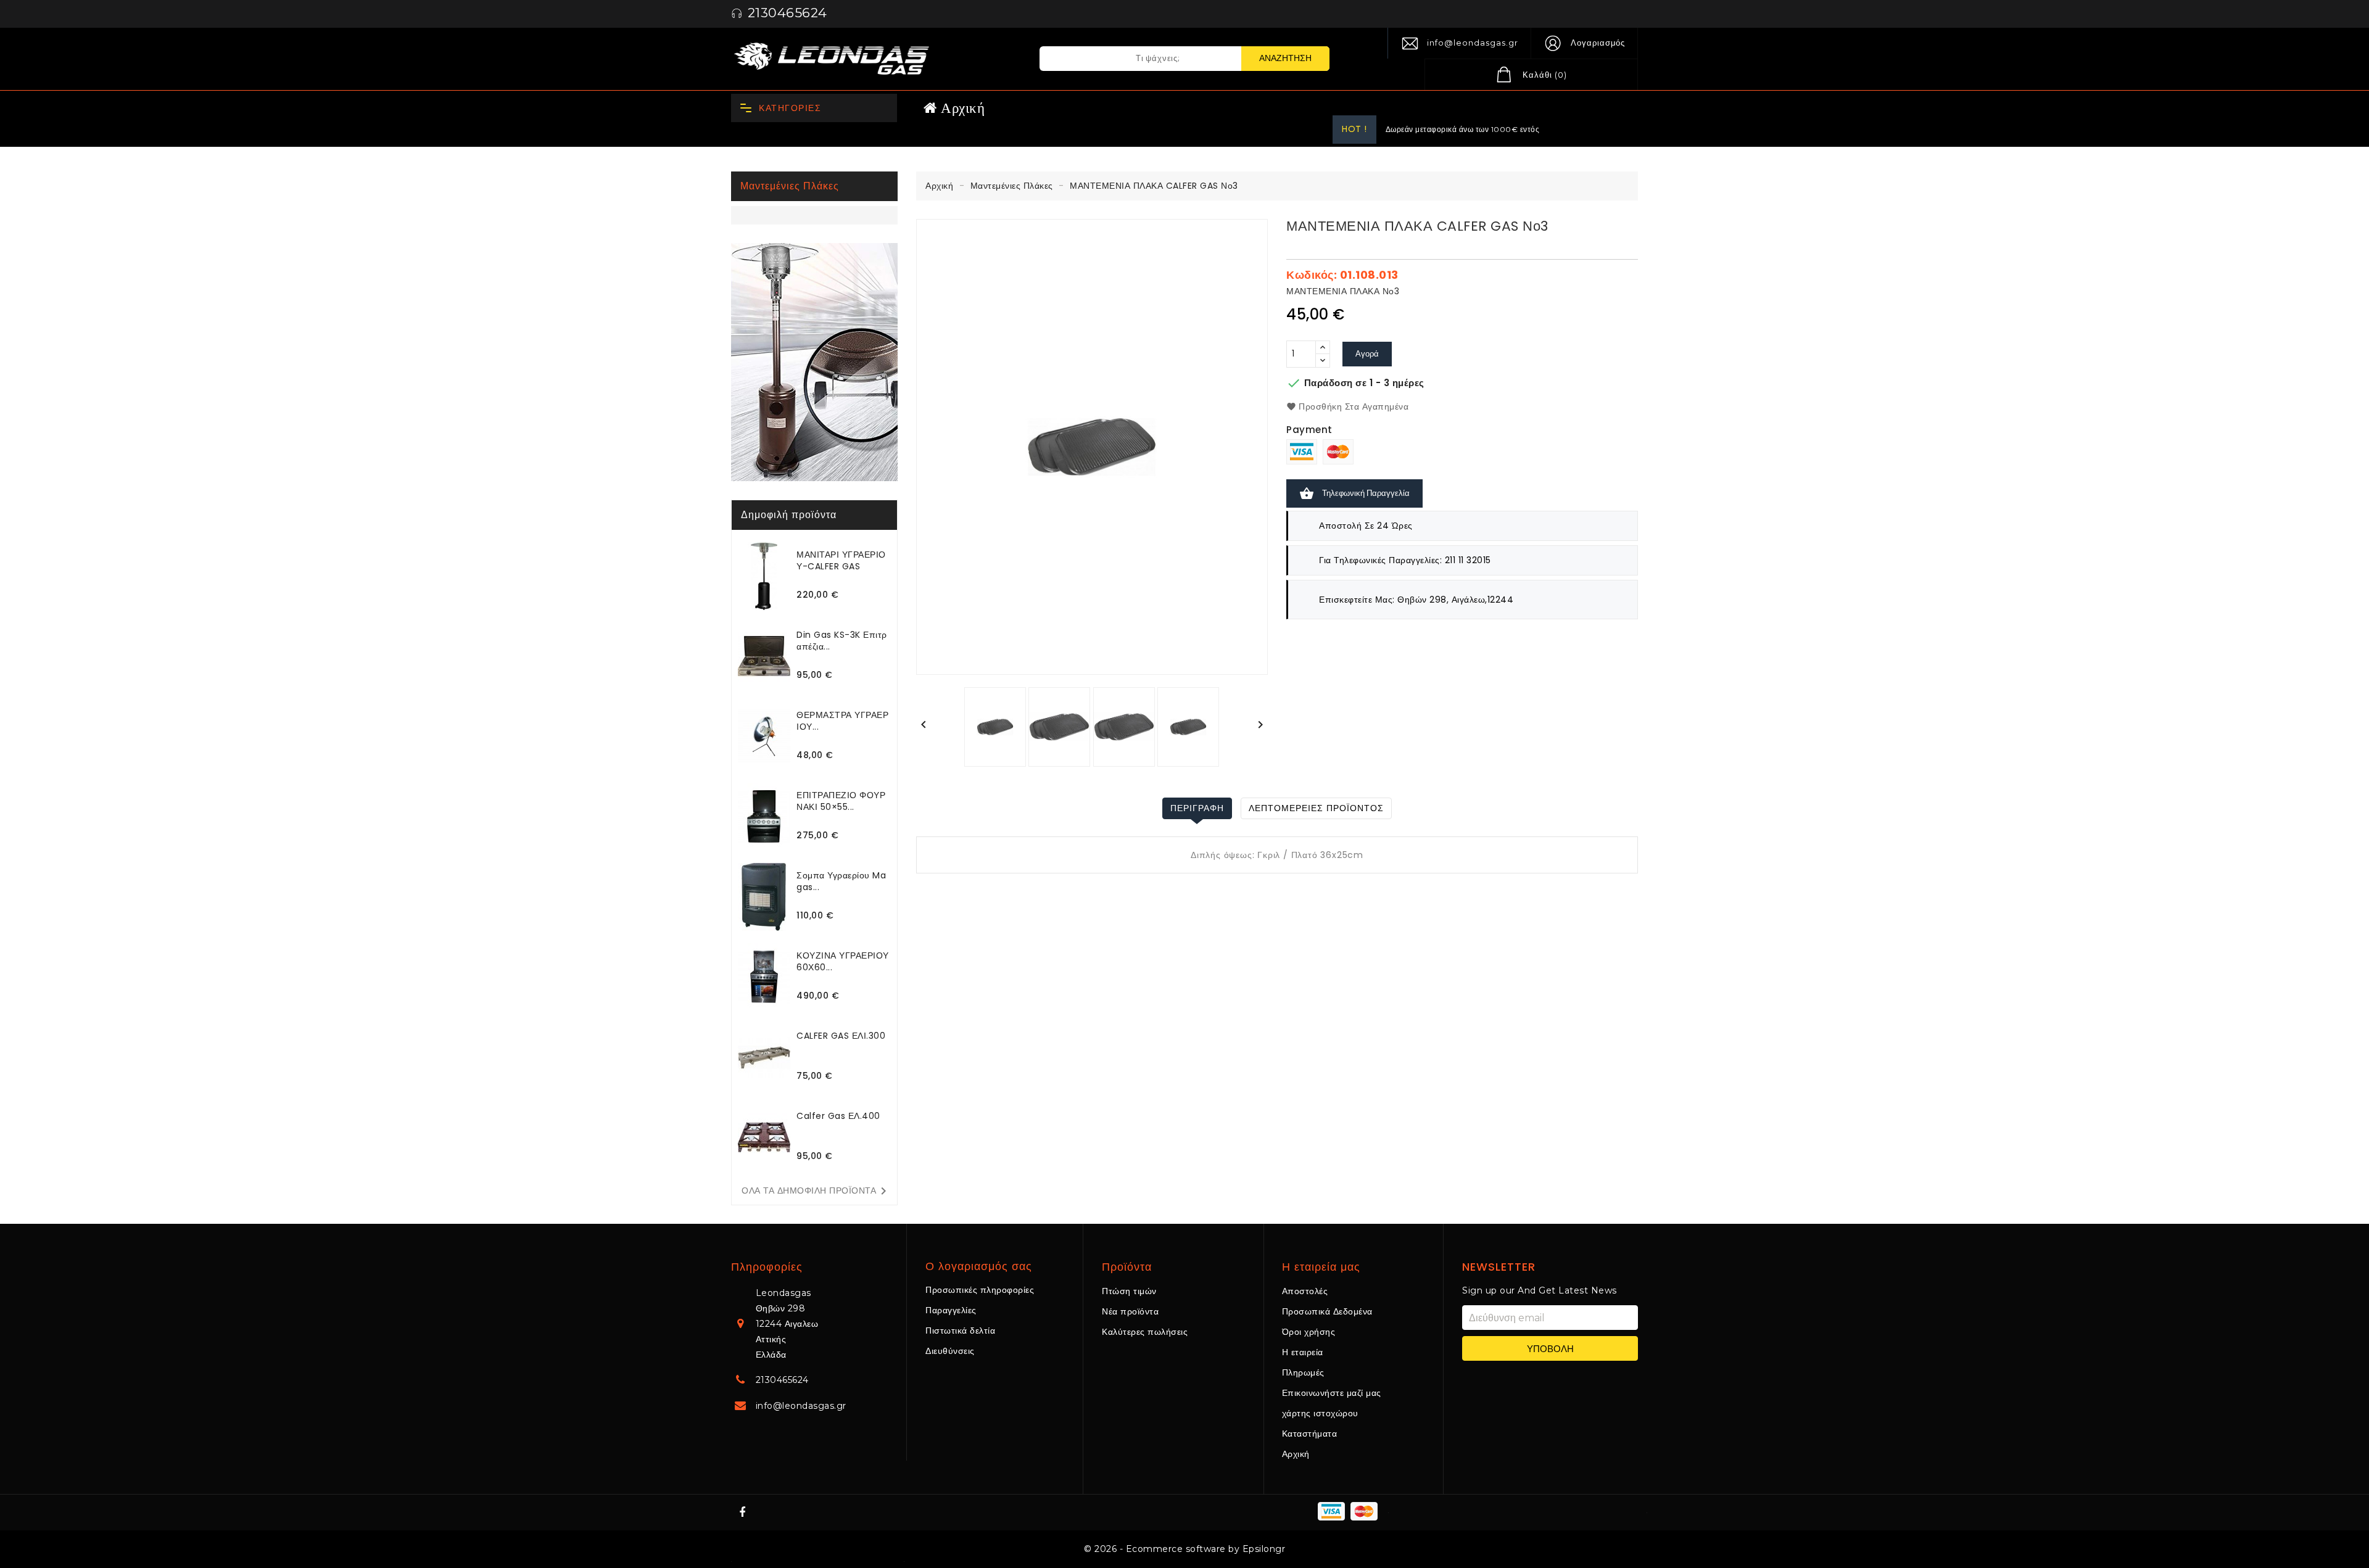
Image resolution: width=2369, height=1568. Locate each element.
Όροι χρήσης (1309, 1332)
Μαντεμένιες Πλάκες (790, 186)
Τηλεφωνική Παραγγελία (1354, 493)
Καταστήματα (1310, 1434)
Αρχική (1296, 1454)
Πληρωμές (1303, 1372)
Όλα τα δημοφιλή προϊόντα (816, 1191)
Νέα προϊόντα (1130, 1311)
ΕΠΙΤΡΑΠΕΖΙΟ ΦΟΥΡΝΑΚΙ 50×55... (841, 801)
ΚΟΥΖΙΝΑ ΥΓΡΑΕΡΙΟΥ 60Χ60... (843, 961)
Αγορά (1367, 354)
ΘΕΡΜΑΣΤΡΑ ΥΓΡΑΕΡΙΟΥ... (842, 721)
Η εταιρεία (1303, 1352)
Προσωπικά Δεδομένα (1327, 1311)
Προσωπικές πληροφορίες (980, 1290)
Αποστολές (1305, 1291)
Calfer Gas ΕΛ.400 (838, 1116)
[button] (1584, 43)
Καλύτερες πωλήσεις (1145, 1332)
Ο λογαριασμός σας (979, 1266)
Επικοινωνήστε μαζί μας (1332, 1393)
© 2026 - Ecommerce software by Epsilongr (1184, 1549)
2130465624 (782, 1380)
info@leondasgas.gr (1473, 43)
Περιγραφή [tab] (1197, 808)
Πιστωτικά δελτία (960, 1331)
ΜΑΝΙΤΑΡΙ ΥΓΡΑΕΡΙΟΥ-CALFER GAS (841, 560)
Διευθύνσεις (950, 1351)
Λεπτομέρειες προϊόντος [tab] (1316, 808)
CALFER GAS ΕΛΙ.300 (841, 1036)
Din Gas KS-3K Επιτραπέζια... (842, 641)
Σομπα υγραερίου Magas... (841, 881)
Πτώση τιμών (1129, 1291)
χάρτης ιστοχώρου (1320, 1413)
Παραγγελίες (951, 1310)
